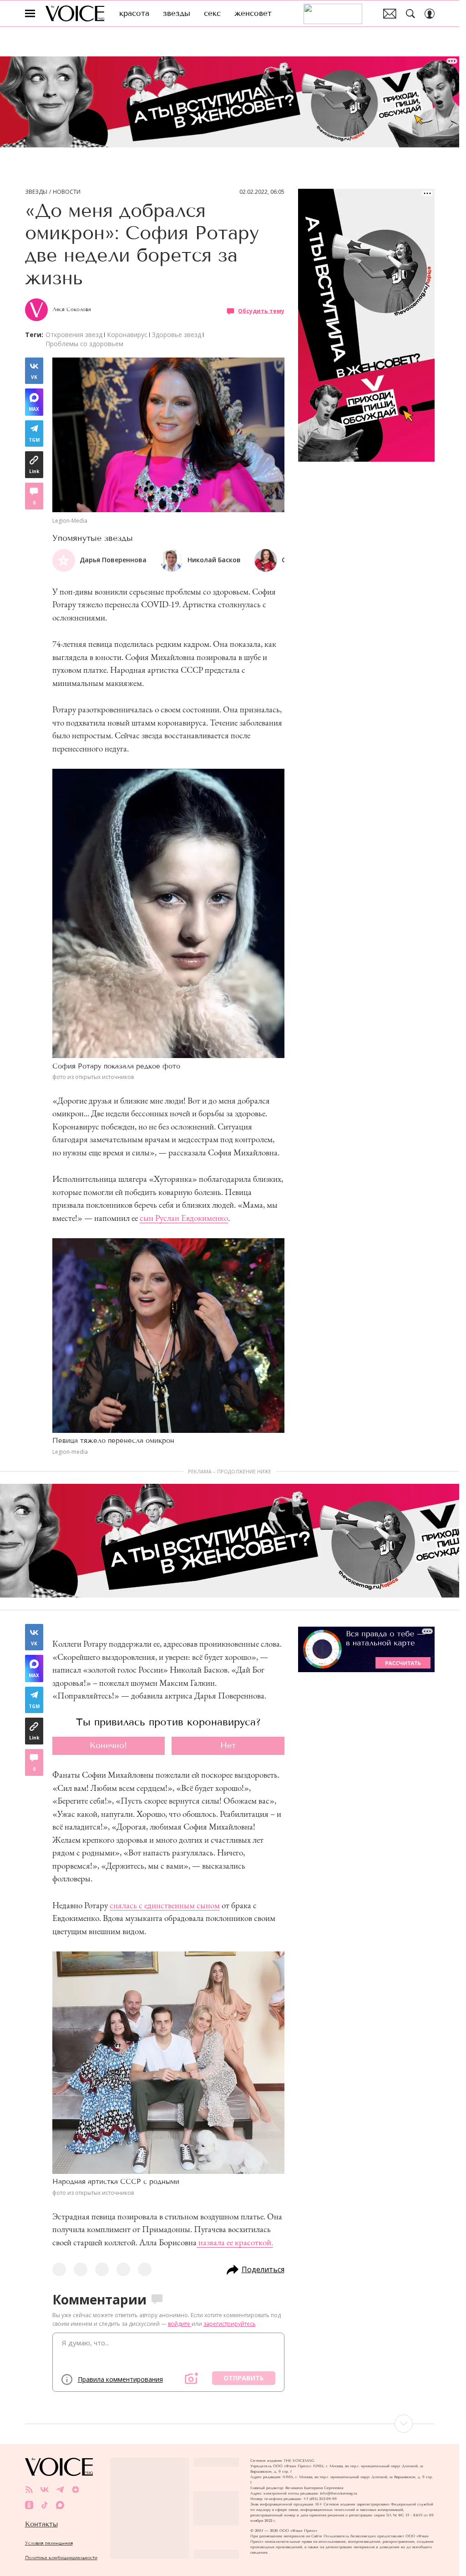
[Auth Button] (430, 14)
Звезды (36, 192)
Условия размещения (49, 2543)
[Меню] (30, 14)
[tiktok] (45, 2505)
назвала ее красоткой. (235, 2242)
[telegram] (60, 2490)
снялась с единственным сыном (165, 1905)
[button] (277, 560)
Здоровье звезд (177, 335)
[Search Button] (410, 14)
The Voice (75, 13)
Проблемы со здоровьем (84, 344)
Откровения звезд (74, 335)
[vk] (45, 2490)
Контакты (41, 2524)
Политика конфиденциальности (61, 2558)
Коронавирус (127, 335)
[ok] (29, 2505)
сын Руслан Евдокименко (184, 1218)
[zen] (76, 2490)
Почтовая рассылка (390, 14)
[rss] (29, 2490)
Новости (67, 192)
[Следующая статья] (230, 2424)
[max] (60, 2505)
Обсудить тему (261, 311)
